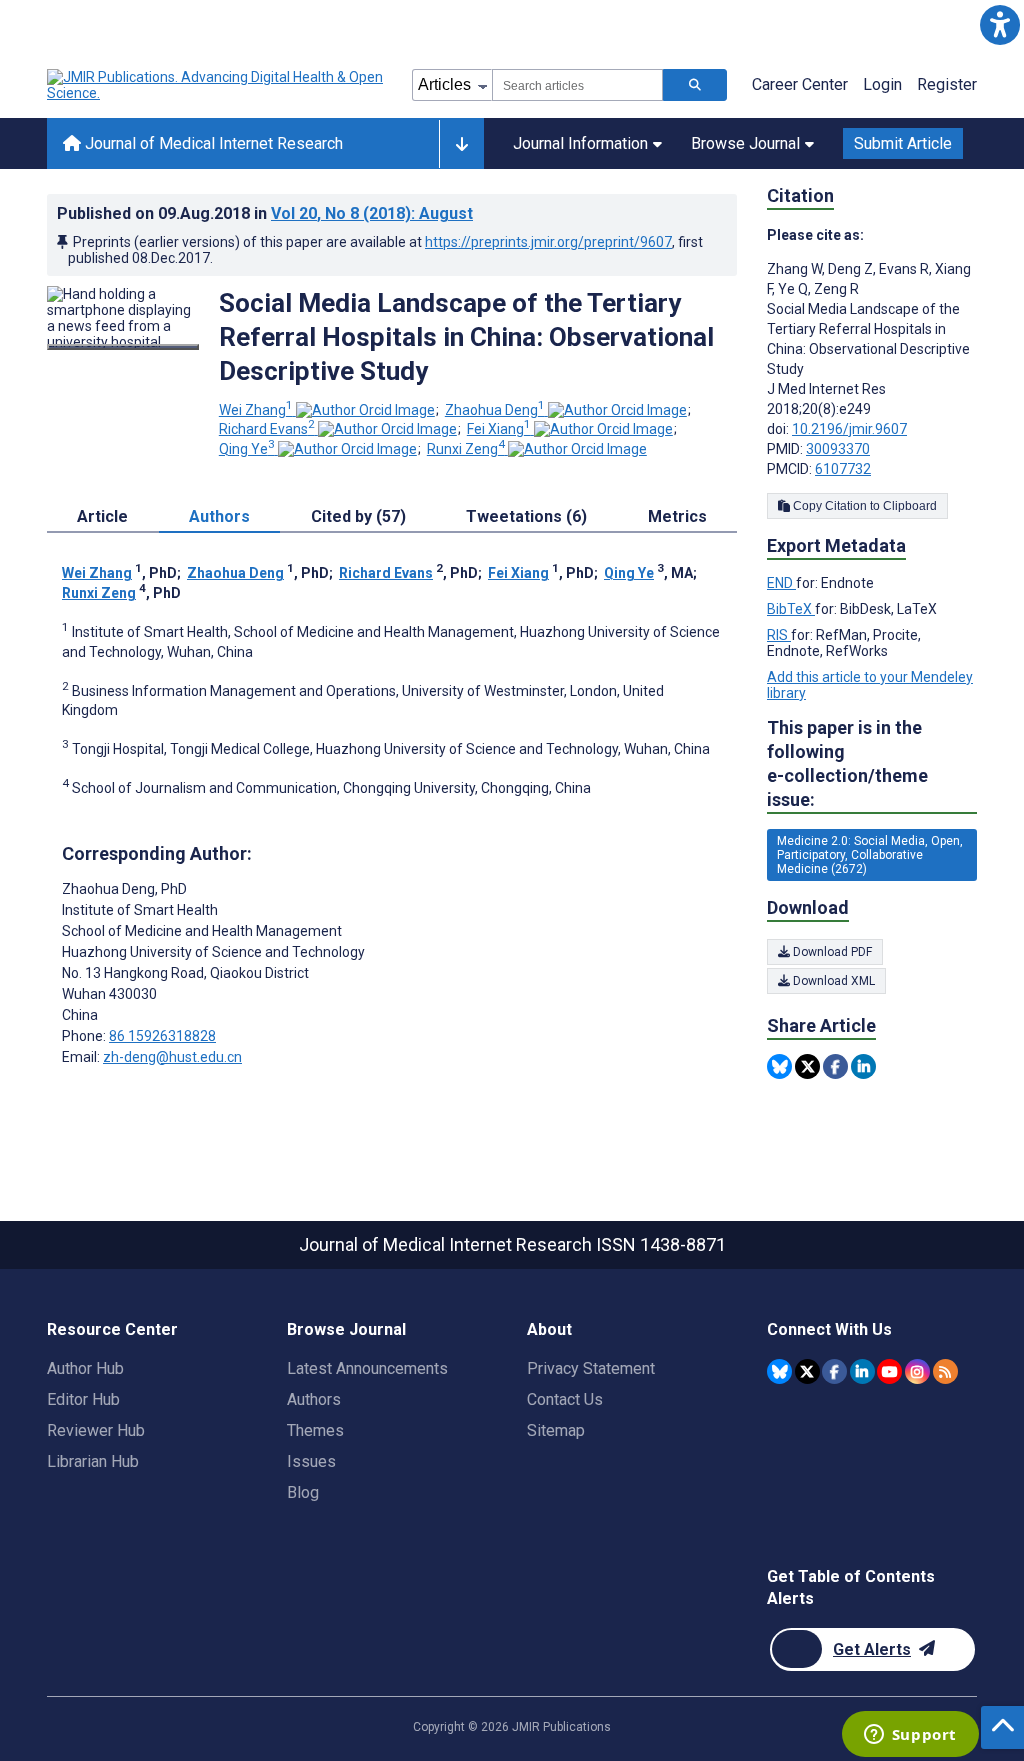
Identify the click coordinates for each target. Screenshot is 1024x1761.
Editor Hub (83, 1399)
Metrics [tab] (677, 516)
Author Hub (85, 1368)
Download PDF (831, 952)
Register (947, 84)
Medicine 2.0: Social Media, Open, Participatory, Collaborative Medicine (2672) (870, 855)
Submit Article (903, 143)
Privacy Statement (591, 1368)
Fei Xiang (499, 429)
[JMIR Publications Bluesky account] (779, 1371)
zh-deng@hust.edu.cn (172, 1057)
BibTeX (791, 609)
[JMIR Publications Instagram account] (917, 1371)
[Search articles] (695, 85)
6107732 (843, 469)
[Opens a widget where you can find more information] (910, 1736)
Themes (315, 1430)
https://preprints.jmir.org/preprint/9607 (548, 242)
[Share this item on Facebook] (835, 1066)
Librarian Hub (93, 1461)
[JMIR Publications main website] (217, 85)
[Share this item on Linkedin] (863, 1066)
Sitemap (556, 1430)
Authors (314, 1399)
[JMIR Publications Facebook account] (834, 1371)
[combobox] (577, 85)
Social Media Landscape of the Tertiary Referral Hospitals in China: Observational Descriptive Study (466, 337)
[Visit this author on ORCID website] (365, 410)
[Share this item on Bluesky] (779, 1066)
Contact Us (565, 1399)
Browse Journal (745, 143)
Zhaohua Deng (495, 410)
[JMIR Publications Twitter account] (807, 1371)
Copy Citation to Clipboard (863, 506)
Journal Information (580, 143)
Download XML (832, 981)
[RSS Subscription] (945, 1371)
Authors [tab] (219, 516)
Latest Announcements (367, 1368)
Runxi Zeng (466, 449)
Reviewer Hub (96, 1430)
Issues (311, 1461)
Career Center (800, 84)
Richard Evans (267, 429)
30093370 (838, 449)
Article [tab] (102, 516)
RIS (779, 635)
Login (882, 84)
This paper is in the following (847, 763)
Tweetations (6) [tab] (526, 516)
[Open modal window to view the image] (123, 347)
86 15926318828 (162, 1036)
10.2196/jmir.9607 (849, 429)
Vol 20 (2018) (372, 213)
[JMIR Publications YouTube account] (889, 1371)
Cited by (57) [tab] (358, 516)
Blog (303, 1492)
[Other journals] (461, 144)
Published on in (265, 213)
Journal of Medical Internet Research (212, 143)
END (781, 583)
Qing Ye (247, 449)
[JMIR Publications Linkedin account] (862, 1371)
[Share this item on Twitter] (807, 1066)
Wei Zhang (256, 410)
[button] (999, 24)
